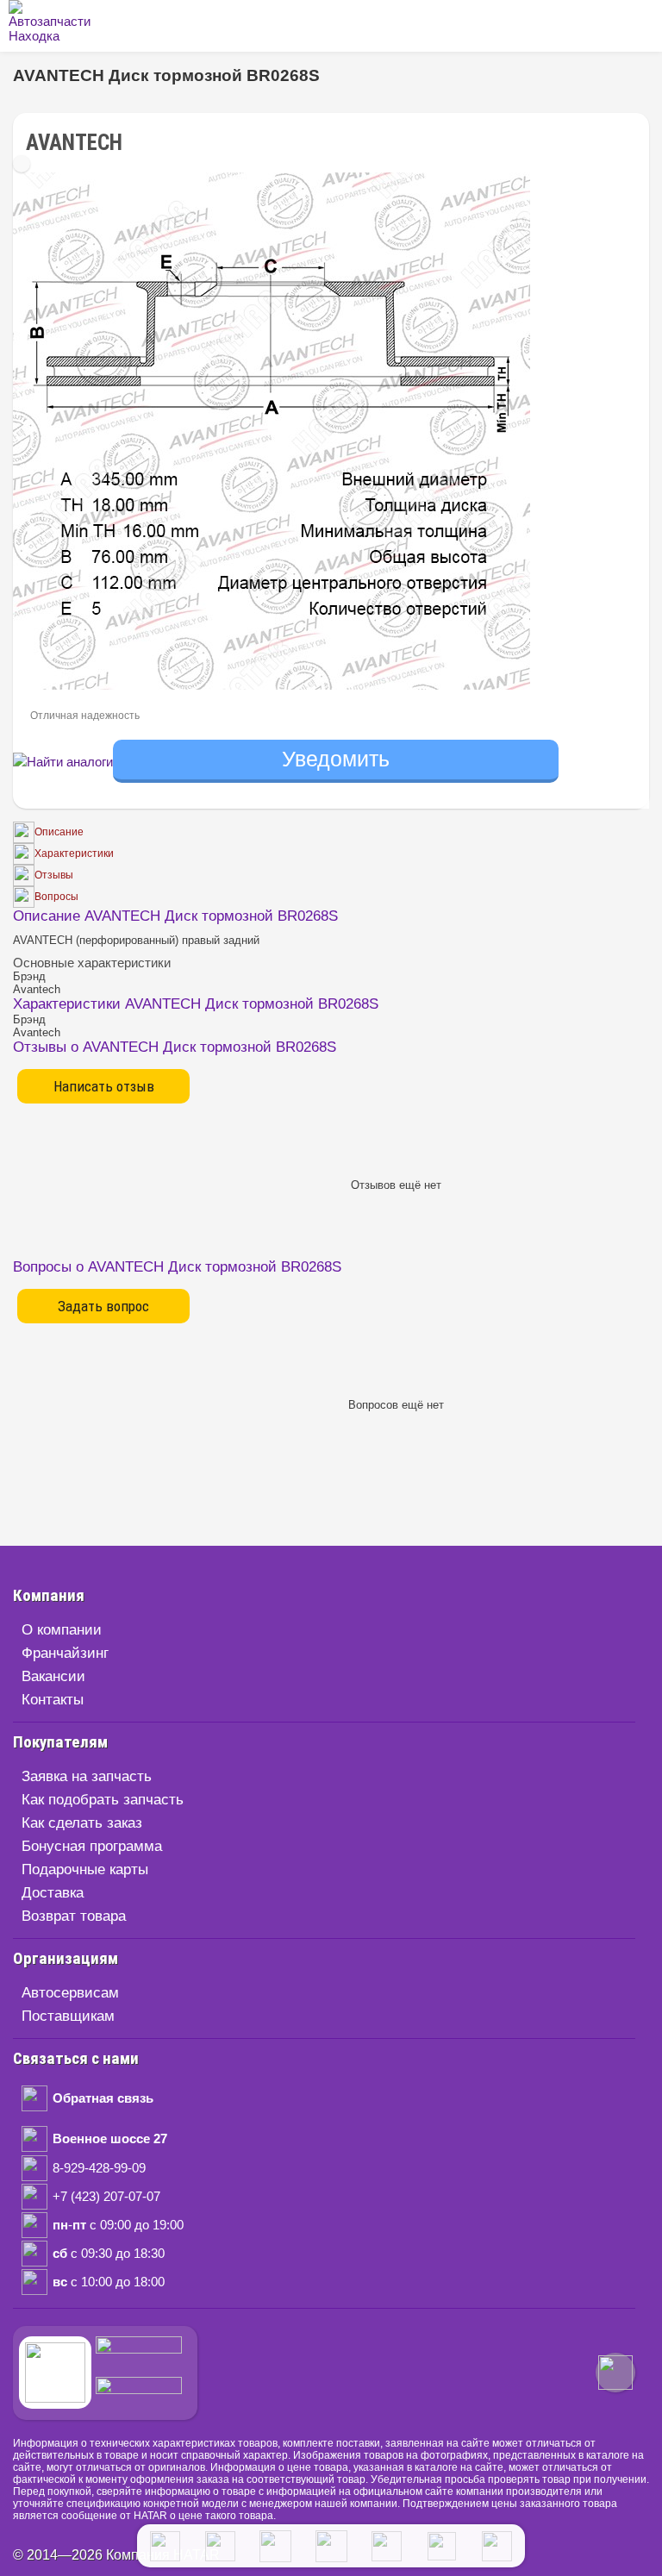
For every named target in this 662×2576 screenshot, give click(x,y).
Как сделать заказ (82, 1823)
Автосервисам (70, 1993)
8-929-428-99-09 (99, 2168)
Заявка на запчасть (87, 1776)
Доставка (53, 1893)
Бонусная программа (92, 1846)
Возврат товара (74, 1916)
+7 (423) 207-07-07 (106, 2196)
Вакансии (53, 1676)
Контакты (53, 1700)
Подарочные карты (85, 1869)
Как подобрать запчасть (103, 1800)
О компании (62, 1630)
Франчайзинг (65, 1653)
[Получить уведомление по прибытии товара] (336, 762)
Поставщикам (68, 2016)
